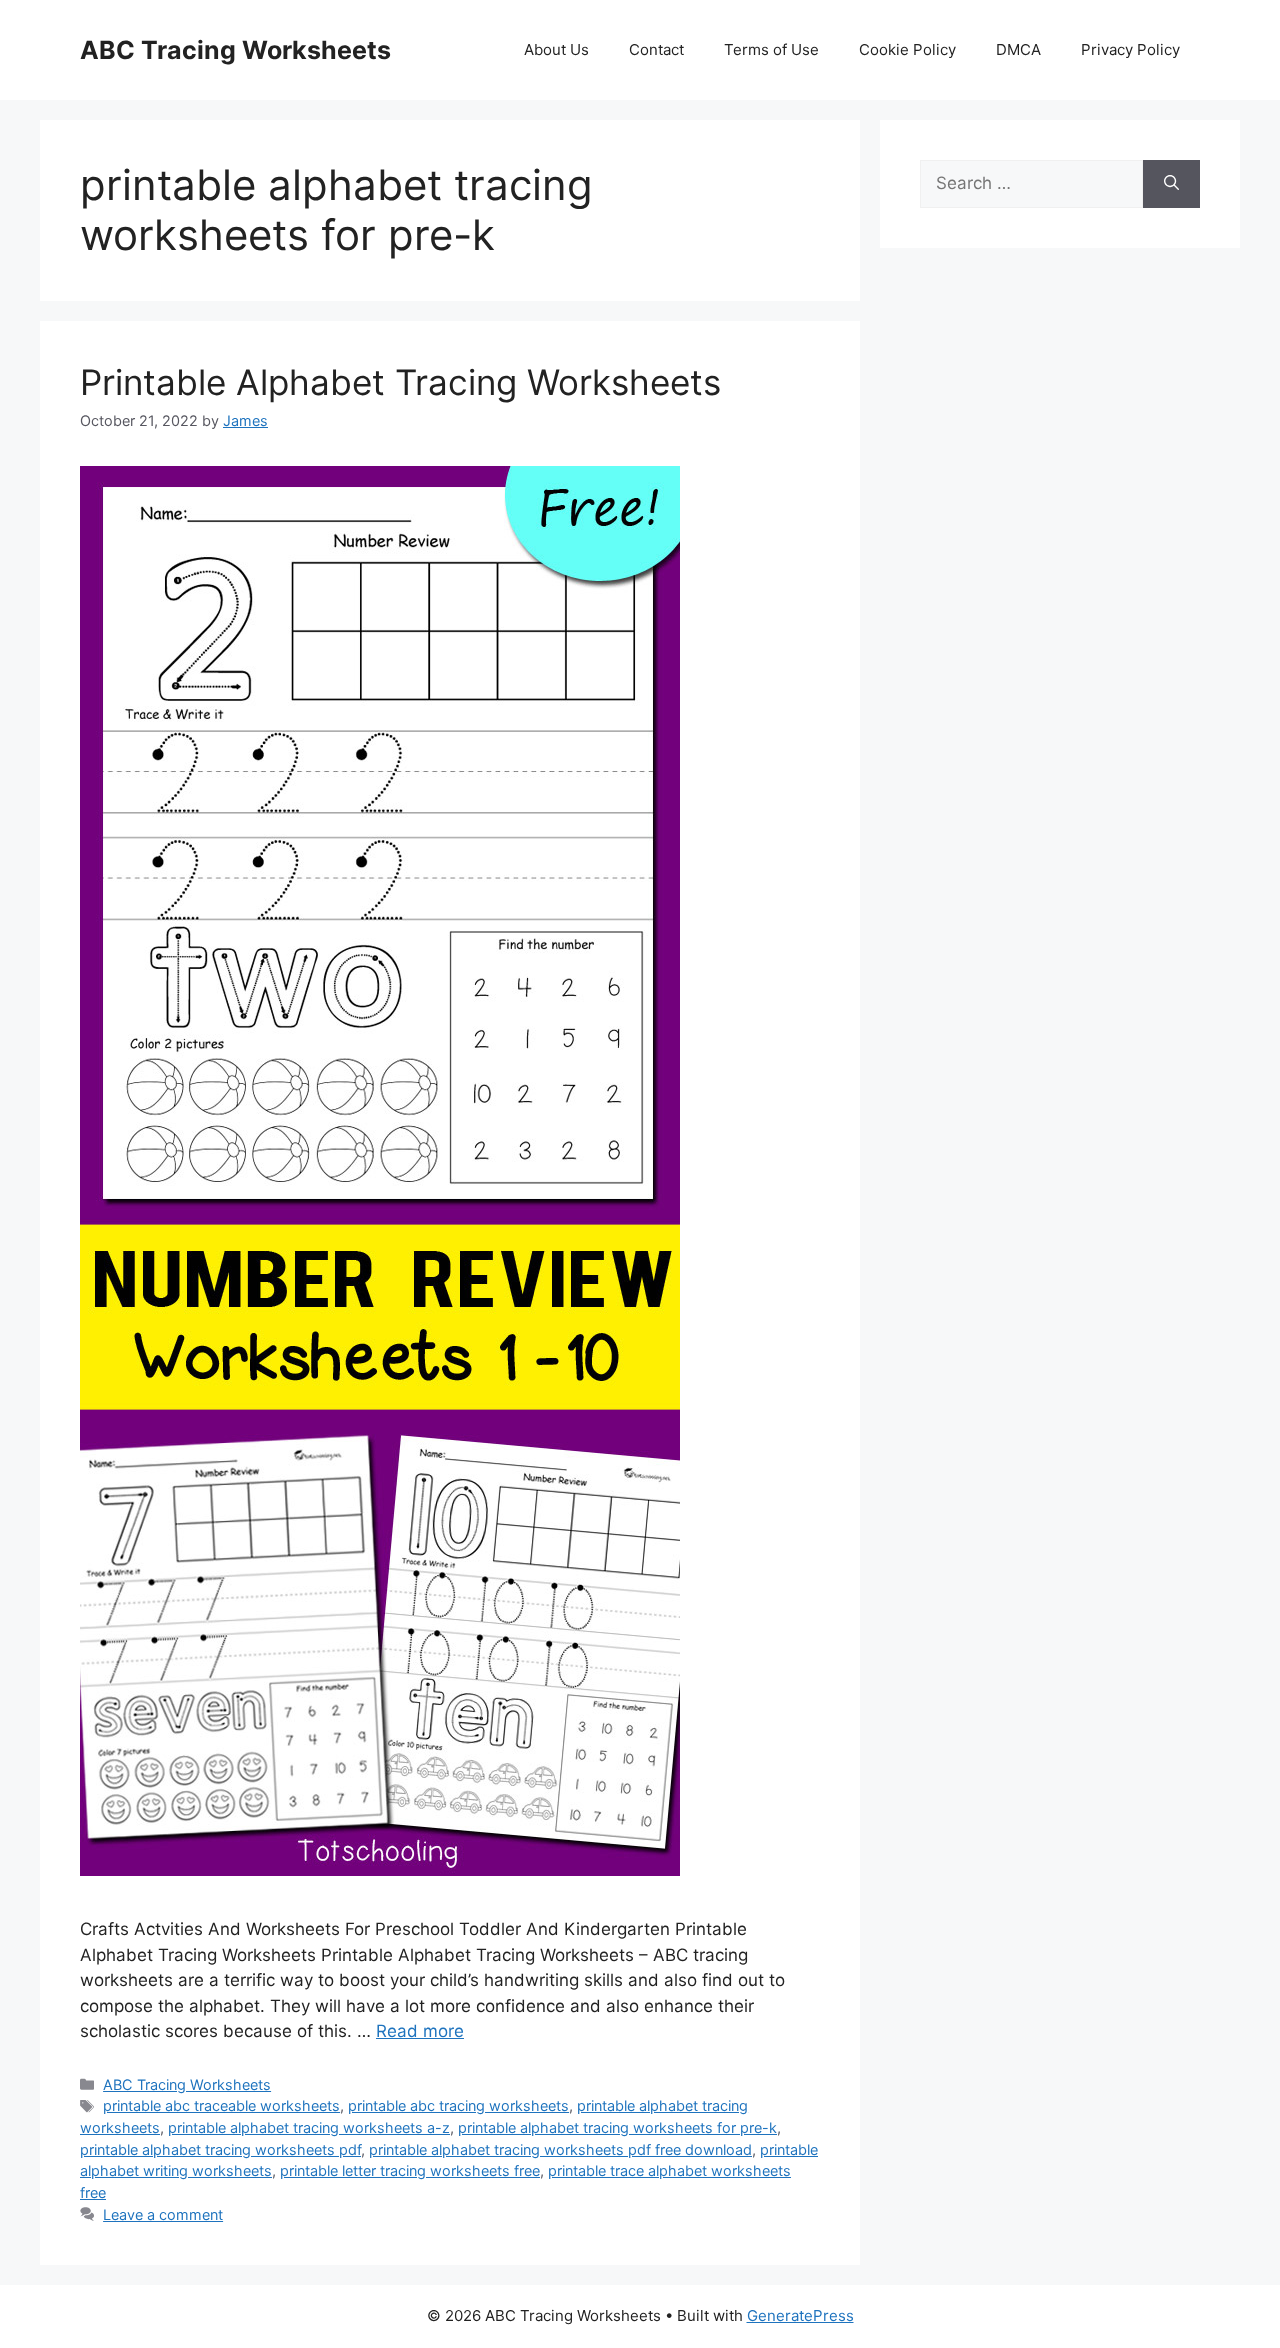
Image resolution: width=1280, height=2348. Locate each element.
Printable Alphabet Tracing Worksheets (400, 382)
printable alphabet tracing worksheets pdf (220, 2149)
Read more (420, 2031)
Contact (656, 49)
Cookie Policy (907, 49)
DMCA (1018, 49)
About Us (556, 49)
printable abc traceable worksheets (221, 2105)
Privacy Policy (1130, 49)
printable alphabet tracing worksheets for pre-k (617, 2127)
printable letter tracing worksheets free (410, 2170)
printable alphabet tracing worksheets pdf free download (560, 2149)
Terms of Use (771, 49)
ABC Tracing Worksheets (235, 50)
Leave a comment (163, 2214)
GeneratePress (800, 2315)
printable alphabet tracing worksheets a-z (309, 2127)
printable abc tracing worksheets (458, 2105)
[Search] (1171, 184)
